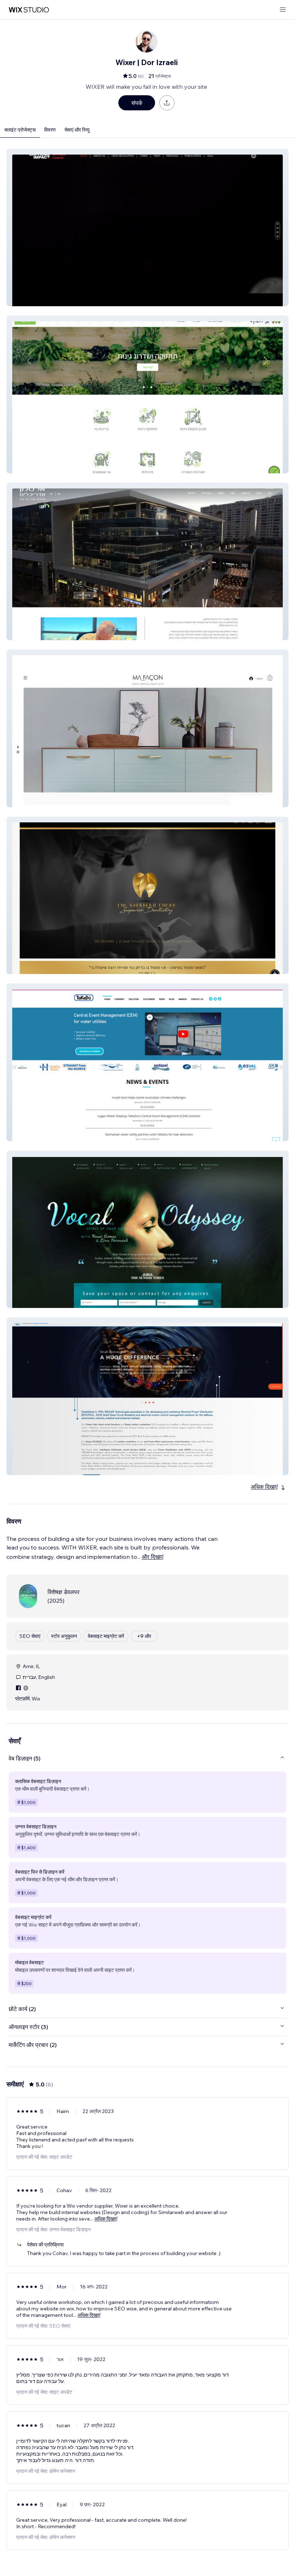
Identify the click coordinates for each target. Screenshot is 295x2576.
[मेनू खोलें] (283, 10)
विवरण (50, 130)
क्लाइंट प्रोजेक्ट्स (20, 130)
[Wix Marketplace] (29, 10)
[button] (147, 228)
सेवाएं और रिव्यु (77, 130)
